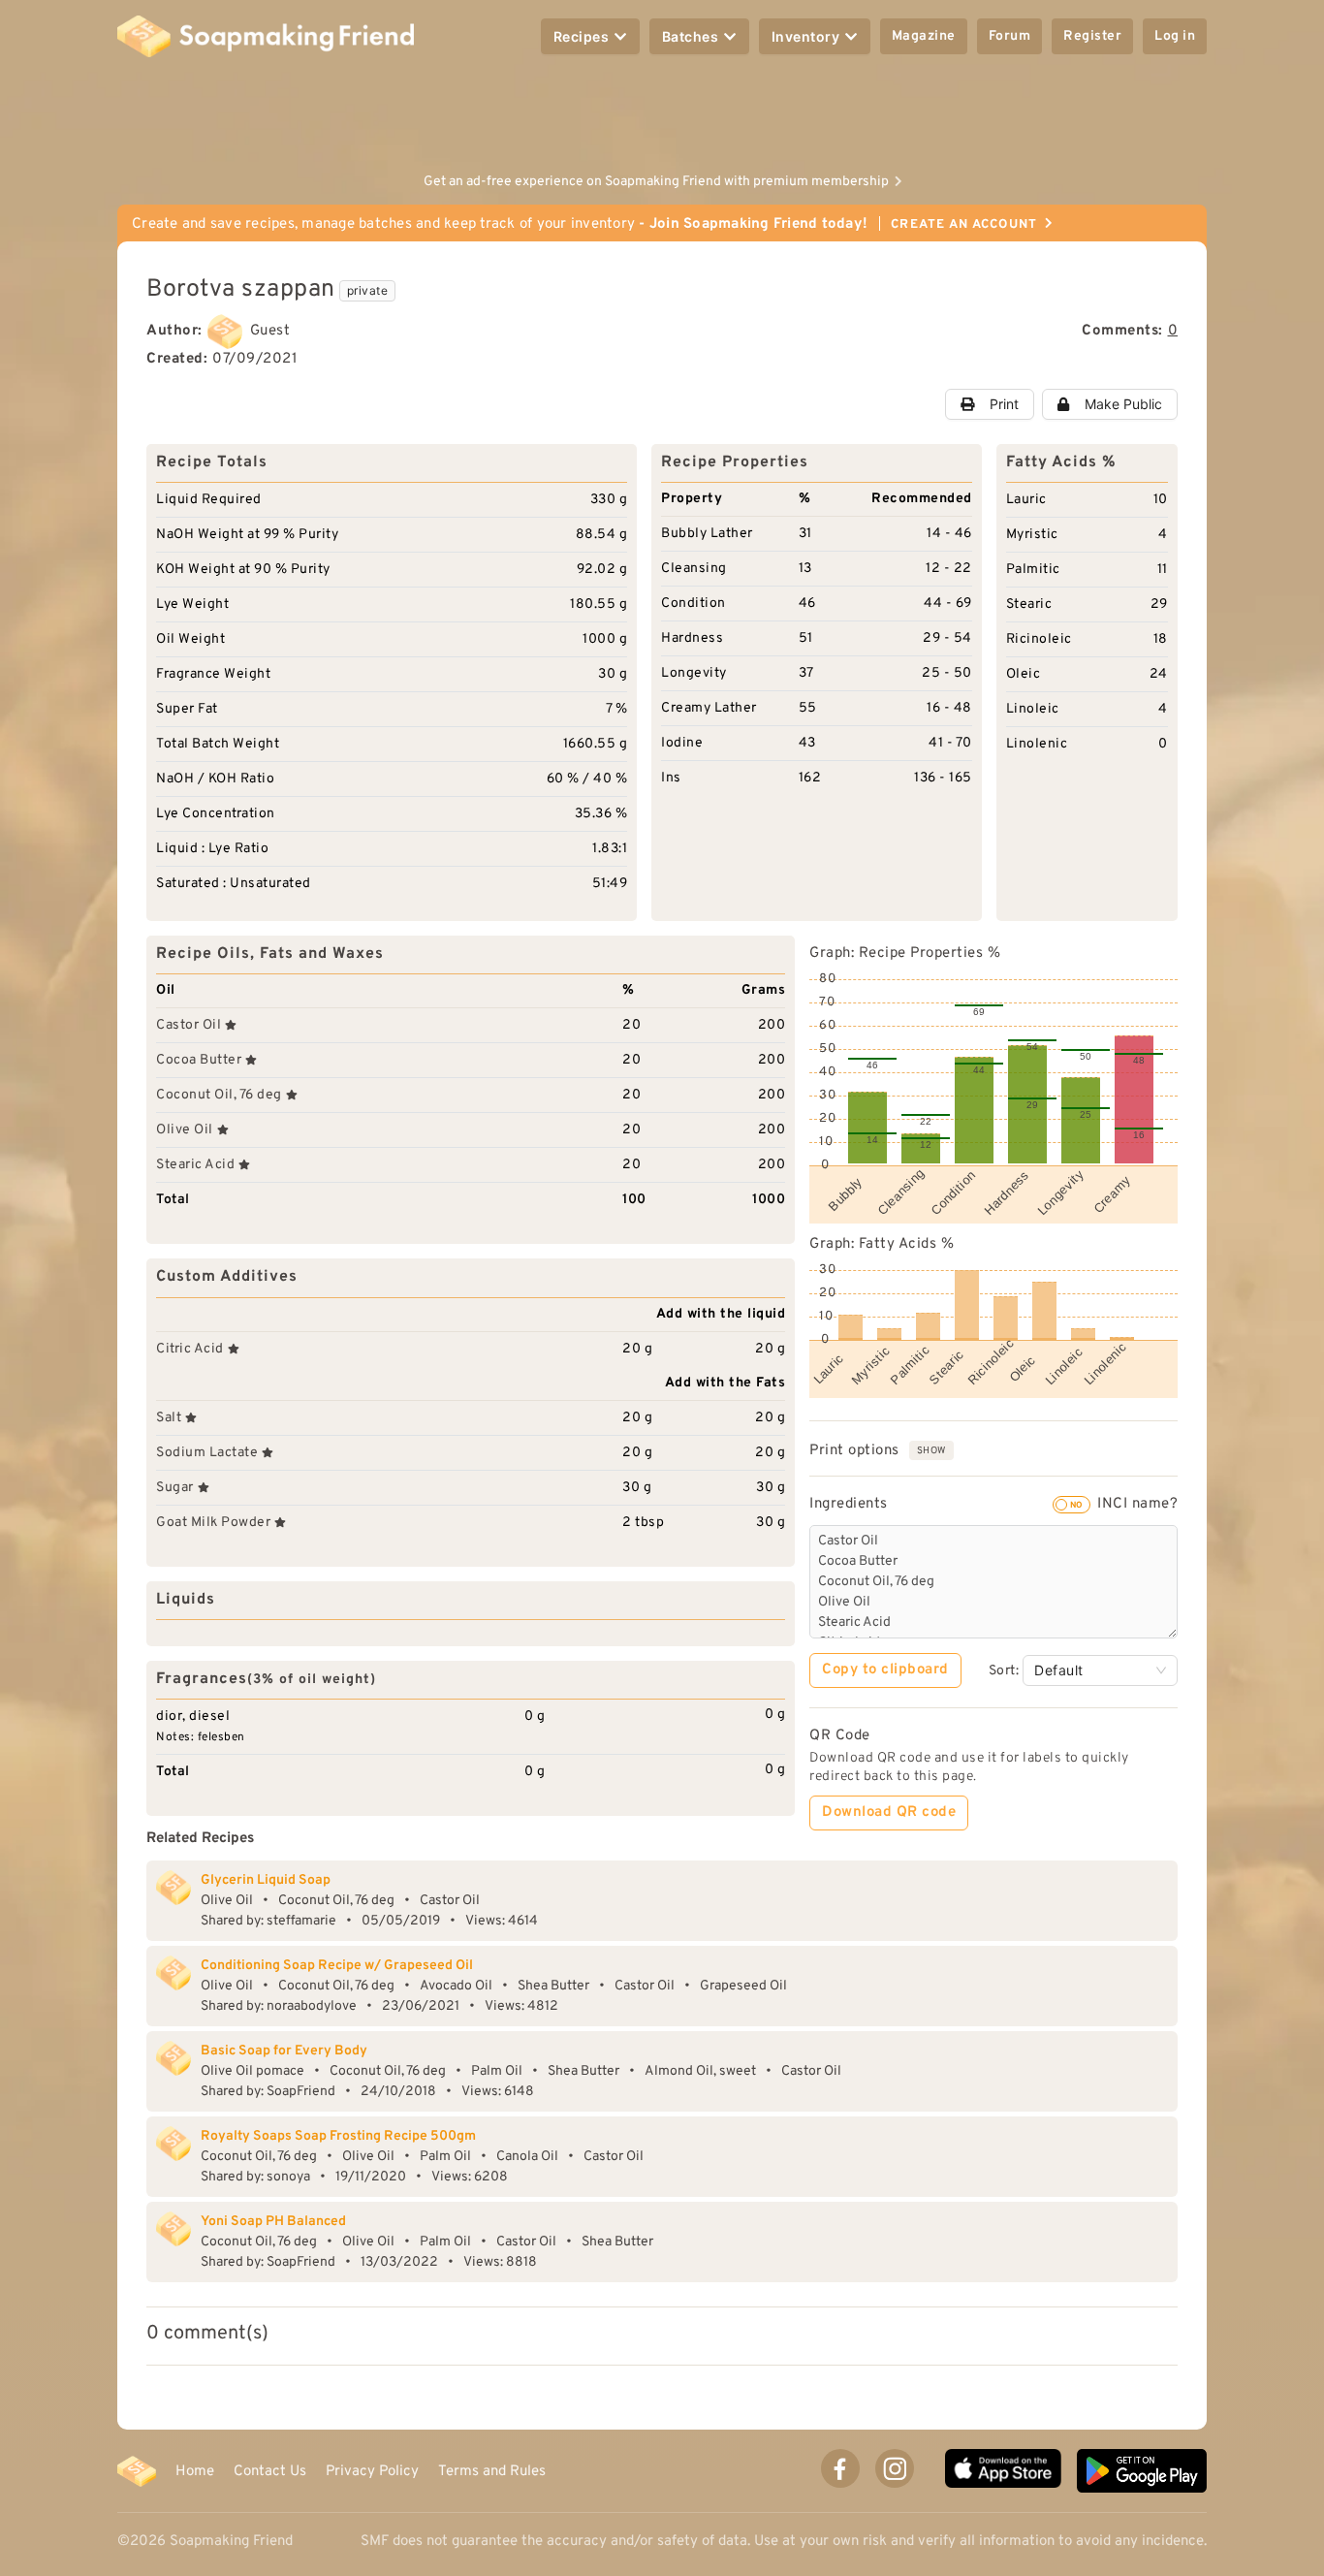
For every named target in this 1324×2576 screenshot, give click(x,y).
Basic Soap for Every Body (284, 2051)
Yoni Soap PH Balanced (273, 2222)
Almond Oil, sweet (700, 2071)
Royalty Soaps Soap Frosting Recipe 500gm (338, 2136)
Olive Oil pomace (252, 2071)
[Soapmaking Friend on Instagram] (895, 2468)
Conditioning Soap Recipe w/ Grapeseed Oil (337, 1966)
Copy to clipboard (885, 1670)
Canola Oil (527, 2157)
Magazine (924, 36)
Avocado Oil (456, 1986)
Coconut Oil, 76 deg (336, 1901)
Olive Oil (227, 1901)
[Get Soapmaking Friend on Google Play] (1142, 2471)
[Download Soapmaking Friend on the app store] (1003, 2471)
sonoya (288, 2177)
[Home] (137, 2471)
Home (195, 2471)
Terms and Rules (492, 2471)
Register (1092, 36)
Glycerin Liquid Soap (266, 1880)
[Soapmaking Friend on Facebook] (840, 2468)
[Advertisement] (662, 116)
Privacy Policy (372, 2471)
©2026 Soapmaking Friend (205, 2542)
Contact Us (270, 2471)
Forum (1010, 36)
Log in (1175, 36)
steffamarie (301, 1921)
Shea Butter (553, 1986)
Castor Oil (450, 1901)
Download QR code (889, 1813)
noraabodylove (312, 2006)
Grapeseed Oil (743, 1986)
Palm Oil (497, 2071)
